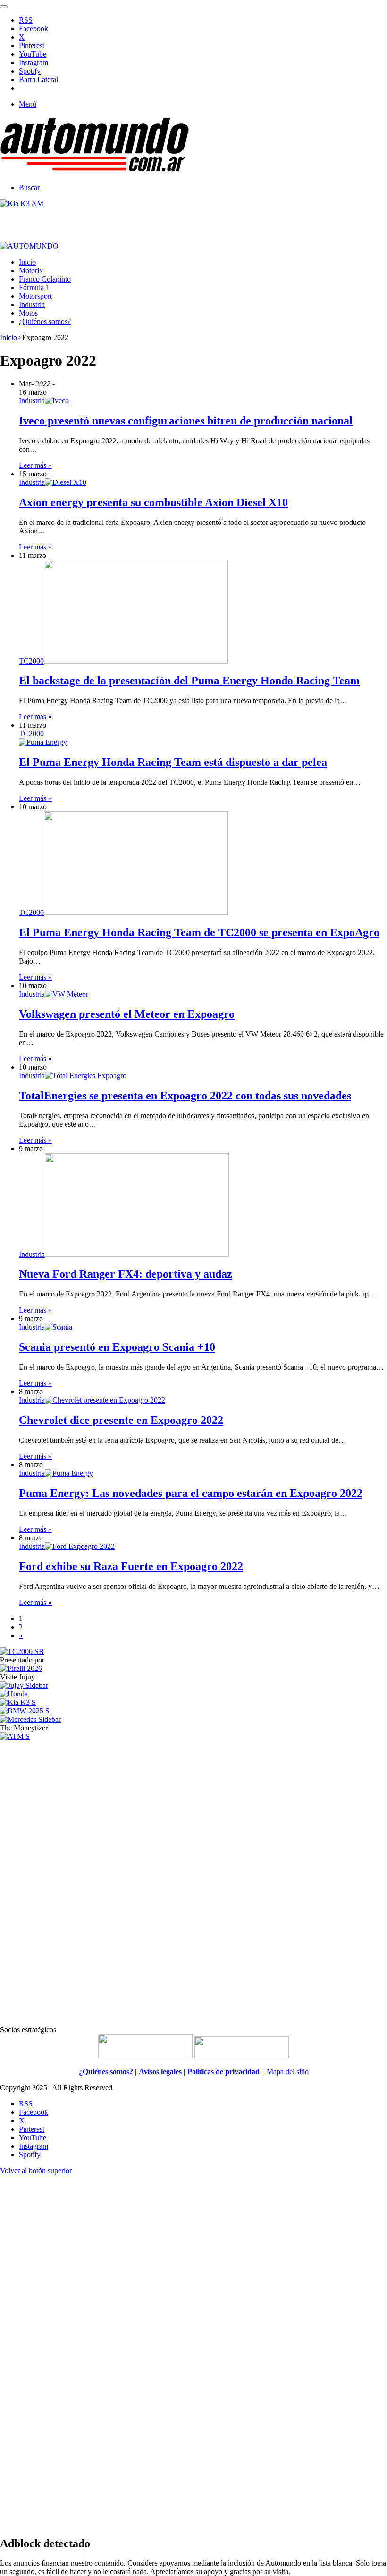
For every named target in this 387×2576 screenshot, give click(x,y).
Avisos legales (159, 2072)
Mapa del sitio (288, 2072)
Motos (28, 313)
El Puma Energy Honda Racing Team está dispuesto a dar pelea (173, 762)
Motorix (31, 270)
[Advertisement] (193, 1882)
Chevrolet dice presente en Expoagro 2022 (121, 1420)
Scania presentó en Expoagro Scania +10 (117, 1347)
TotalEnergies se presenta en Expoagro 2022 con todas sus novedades (185, 1096)
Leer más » (35, 465)
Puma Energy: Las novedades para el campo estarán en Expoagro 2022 (191, 1493)
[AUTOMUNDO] (94, 171)
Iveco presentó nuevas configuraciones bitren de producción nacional (186, 421)
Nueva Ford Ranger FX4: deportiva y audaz (126, 1274)
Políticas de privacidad (224, 2072)
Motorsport (35, 296)
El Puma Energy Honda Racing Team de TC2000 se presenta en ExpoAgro (199, 932)
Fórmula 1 (34, 287)
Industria (32, 304)
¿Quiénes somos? (45, 321)
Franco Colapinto (45, 279)
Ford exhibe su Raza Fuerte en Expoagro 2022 (131, 1566)
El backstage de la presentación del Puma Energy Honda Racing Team (189, 681)
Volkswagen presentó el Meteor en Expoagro (127, 1014)
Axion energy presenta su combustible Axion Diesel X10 (153, 502)
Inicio (27, 262)
